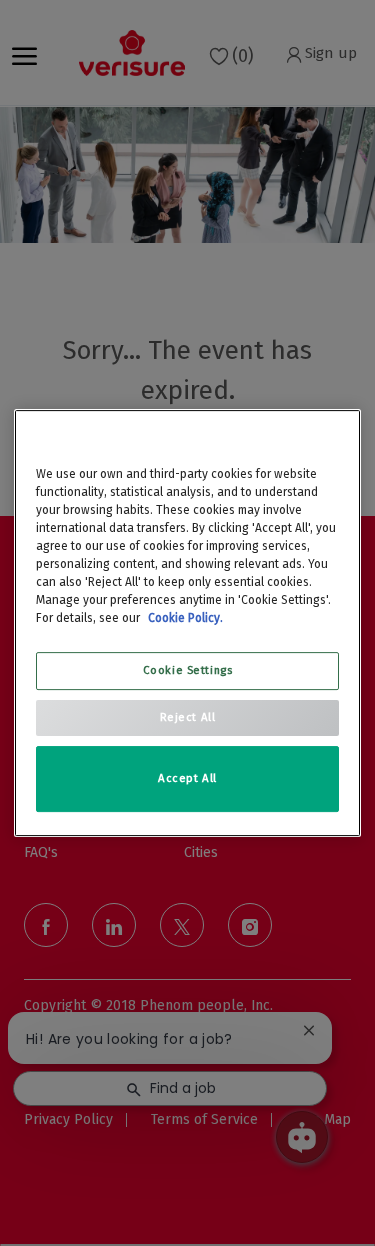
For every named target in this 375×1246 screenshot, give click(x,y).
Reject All (188, 717)
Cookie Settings (188, 670)
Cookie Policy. (185, 618)
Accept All (187, 778)
